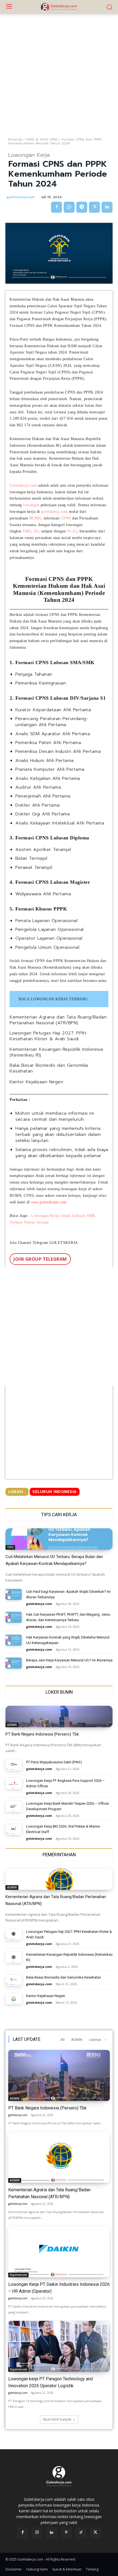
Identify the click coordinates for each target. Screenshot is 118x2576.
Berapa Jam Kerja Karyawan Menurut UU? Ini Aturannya (69, 1660)
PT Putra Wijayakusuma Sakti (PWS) (54, 1762)
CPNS (66, 518)
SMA (27, 531)
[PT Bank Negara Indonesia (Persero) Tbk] (59, 1717)
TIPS (10, 1547)
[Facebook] (57, 207)
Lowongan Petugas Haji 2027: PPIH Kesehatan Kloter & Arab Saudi (48, 1036)
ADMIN (12, 1725)
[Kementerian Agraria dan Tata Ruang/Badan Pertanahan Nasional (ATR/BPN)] (59, 1879)
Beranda (15, 139)
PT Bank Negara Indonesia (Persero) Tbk (42, 1734)
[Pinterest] (66, 2533)
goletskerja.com (20, 197)
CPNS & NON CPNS (42, 139)
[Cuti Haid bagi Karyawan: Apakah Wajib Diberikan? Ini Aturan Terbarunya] (14, 1595)
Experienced (18, 2275)
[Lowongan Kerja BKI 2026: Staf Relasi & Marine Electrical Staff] (14, 1829)
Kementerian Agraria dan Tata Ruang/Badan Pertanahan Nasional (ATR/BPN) (58, 1020)
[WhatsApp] (69, 207)
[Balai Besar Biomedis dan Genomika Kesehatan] (14, 1980)
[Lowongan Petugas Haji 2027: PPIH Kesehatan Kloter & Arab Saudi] (14, 1935)
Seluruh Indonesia (55, 1492)
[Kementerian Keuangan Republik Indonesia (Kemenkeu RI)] (14, 1957)
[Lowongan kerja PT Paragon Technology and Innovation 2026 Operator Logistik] (59, 2346)
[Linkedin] (107, 207)
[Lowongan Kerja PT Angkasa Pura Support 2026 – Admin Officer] (14, 1784)
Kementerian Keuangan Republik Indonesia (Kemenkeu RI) (56, 1052)
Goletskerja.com (23, 485)
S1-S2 (72, 531)
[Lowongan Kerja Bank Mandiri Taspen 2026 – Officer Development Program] (14, 1806)
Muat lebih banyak (57, 2419)
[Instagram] (37, 2533)
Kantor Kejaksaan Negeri (36, 1082)
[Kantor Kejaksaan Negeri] (14, 1999)
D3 (36, 531)
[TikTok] (81, 2533)
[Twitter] (94, 207)
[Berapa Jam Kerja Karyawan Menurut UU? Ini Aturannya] (14, 1663)
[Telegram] (82, 207)
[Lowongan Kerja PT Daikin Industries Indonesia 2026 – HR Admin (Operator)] (59, 2252)
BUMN (35, 518)
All (62, 2040)
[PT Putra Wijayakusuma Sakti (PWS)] (14, 1765)
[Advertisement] (59, 76)
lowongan (31, 505)
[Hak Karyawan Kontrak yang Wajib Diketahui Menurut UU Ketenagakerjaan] (14, 1640)
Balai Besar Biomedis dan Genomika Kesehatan (49, 1068)
